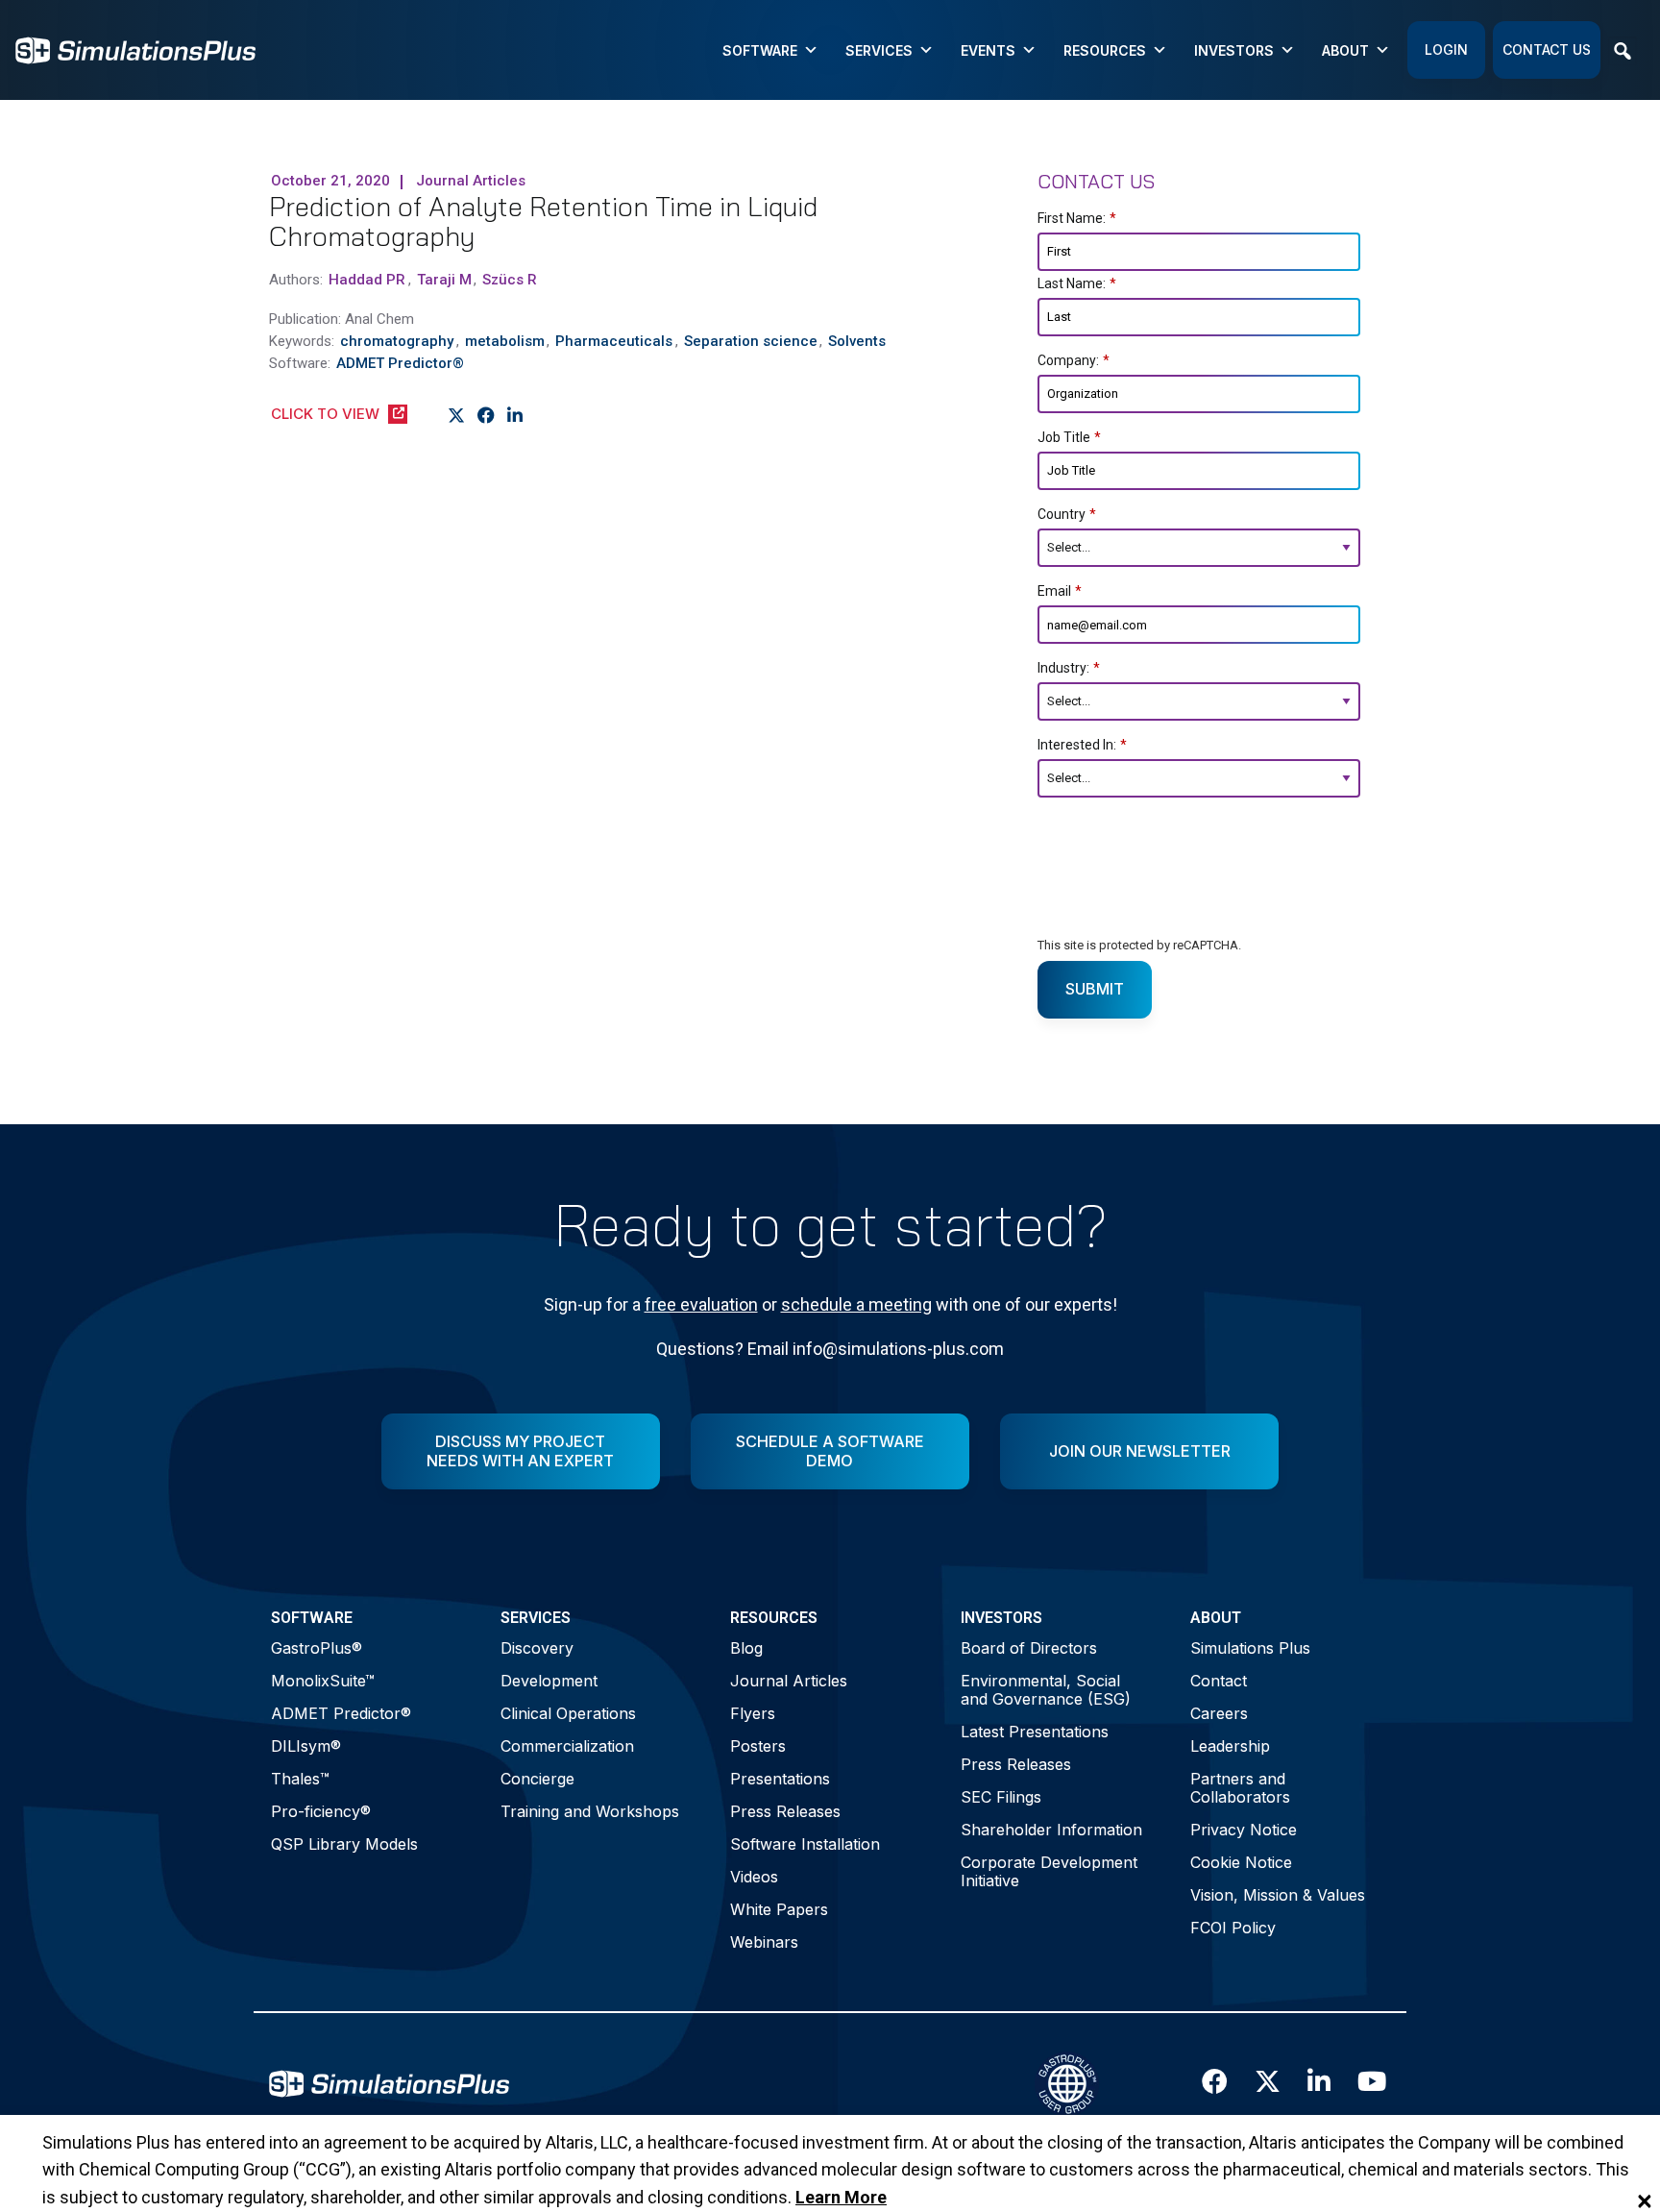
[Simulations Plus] (135, 49)
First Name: (1077, 218)
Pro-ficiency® (321, 1811)
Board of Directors (1029, 1648)
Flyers (753, 1713)
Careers (1219, 1713)
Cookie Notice (1241, 1862)
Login (1446, 49)
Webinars (764, 1942)
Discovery (537, 1648)
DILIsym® (306, 1746)
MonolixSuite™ (323, 1681)
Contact (1219, 1681)
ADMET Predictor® (341, 1713)
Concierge (537, 1779)
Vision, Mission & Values (1278, 1895)
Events (988, 50)
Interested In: (1082, 745)
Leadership (1230, 1746)
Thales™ (300, 1779)
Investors (1234, 50)
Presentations (780, 1779)
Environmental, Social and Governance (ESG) (1046, 1690)
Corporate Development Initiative (1049, 1871)
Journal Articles (789, 1681)
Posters (758, 1746)
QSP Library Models (344, 1844)
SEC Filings (1001, 1797)
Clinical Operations (568, 1713)
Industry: (1069, 668)
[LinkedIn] (515, 415)
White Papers (779, 1909)
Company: (1074, 360)
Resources (1105, 50)
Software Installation (805, 1844)
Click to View (325, 414)
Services (879, 50)
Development (549, 1681)
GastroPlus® (317, 1648)
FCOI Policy (1233, 1928)
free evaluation (701, 1304)
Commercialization (567, 1746)
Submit (1095, 989)
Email (1060, 591)
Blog (746, 1648)
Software (760, 50)
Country (1067, 514)
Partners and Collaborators (1240, 1788)
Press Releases (785, 1811)
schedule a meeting (856, 1304)
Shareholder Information (1051, 1830)
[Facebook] (487, 415)
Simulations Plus (1250, 1648)
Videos (754, 1877)
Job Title (1069, 437)
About (1345, 50)
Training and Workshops (590, 1811)
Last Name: (1077, 283)
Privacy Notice (1244, 1830)
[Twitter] (457, 415)
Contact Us (1547, 49)
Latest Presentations (1035, 1732)
